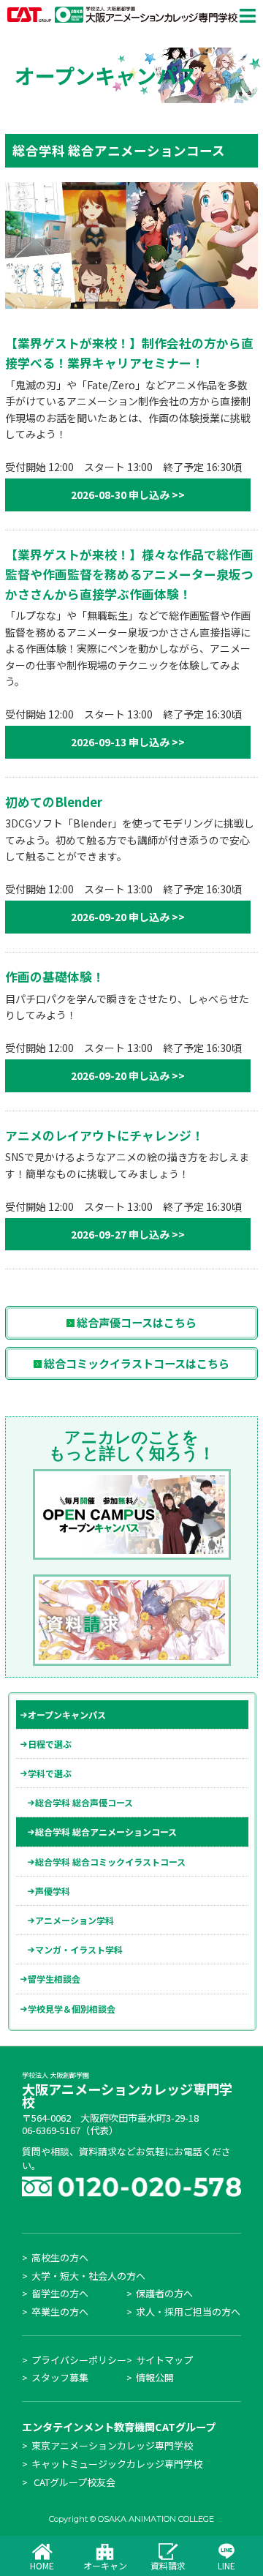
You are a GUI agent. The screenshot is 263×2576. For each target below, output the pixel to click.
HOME (42, 2565)
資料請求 (168, 2565)
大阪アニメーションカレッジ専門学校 (127, 2092)
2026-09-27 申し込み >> (128, 1234)
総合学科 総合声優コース (84, 1802)
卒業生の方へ (60, 2312)
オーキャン (105, 2565)
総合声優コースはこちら (136, 1322)
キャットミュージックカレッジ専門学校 (117, 2464)
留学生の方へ (60, 2293)
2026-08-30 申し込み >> (128, 495)
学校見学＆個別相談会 (72, 2009)
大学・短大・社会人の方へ (88, 2276)
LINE (226, 2565)
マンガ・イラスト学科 (79, 1949)
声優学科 (53, 1891)
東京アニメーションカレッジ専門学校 (112, 2445)
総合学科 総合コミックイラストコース (110, 1862)
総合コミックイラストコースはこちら (136, 1363)
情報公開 (155, 2377)
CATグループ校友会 (75, 2482)
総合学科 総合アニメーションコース (106, 1832)
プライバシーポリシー (79, 2360)
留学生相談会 (54, 1979)
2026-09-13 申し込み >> (128, 742)
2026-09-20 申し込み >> (128, 917)
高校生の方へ (60, 2257)
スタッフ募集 (60, 2377)
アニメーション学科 (75, 1920)
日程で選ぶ (50, 1744)
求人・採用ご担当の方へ (188, 2312)
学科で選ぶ (50, 1773)
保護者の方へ (164, 2293)
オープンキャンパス (67, 1715)
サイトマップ (164, 2360)
